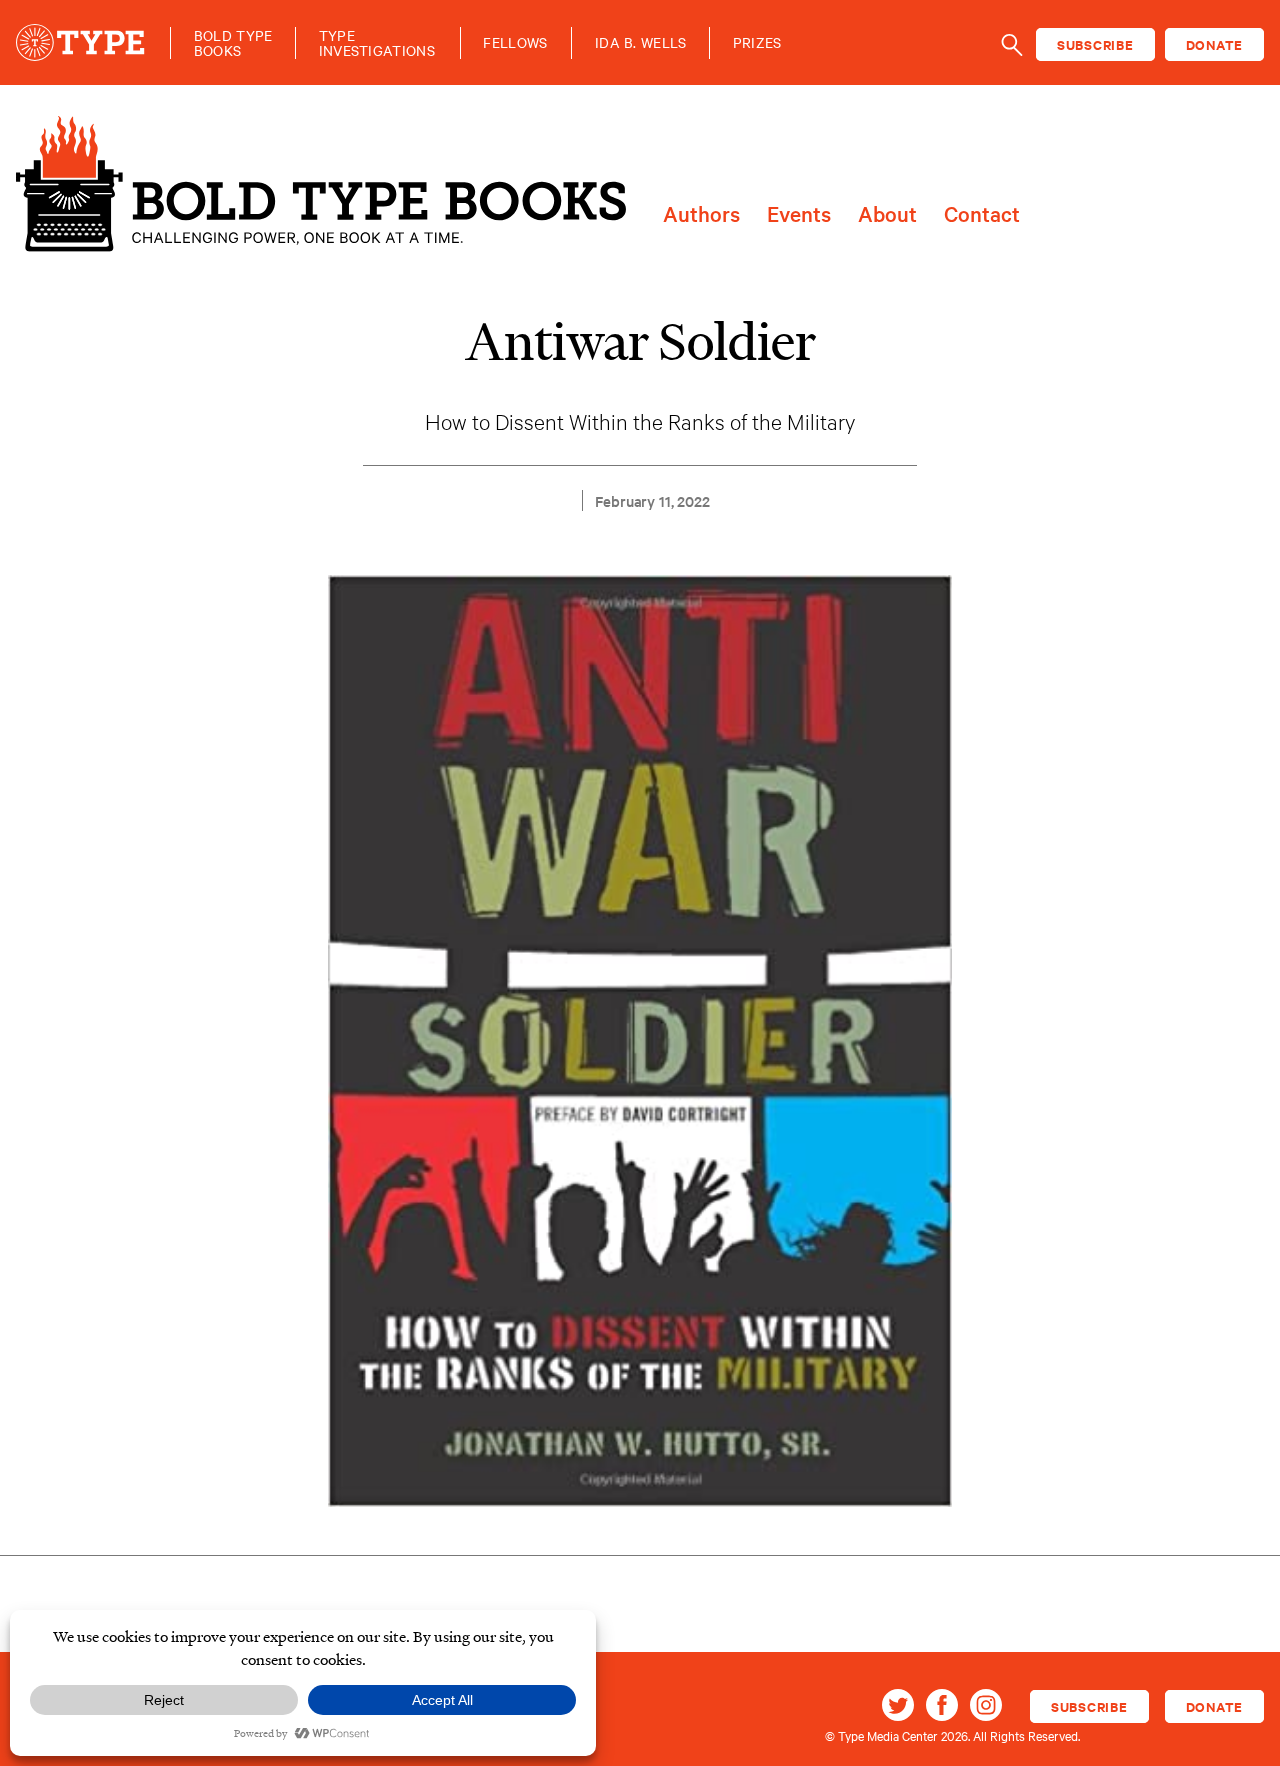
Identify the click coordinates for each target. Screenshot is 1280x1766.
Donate (1215, 44)
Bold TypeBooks (233, 43)
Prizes (757, 42)
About (887, 214)
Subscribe (1095, 44)
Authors (701, 214)
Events (799, 214)
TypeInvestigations (377, 43)
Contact (982, 214)
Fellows (515, 42)
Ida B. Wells (641, 42)
